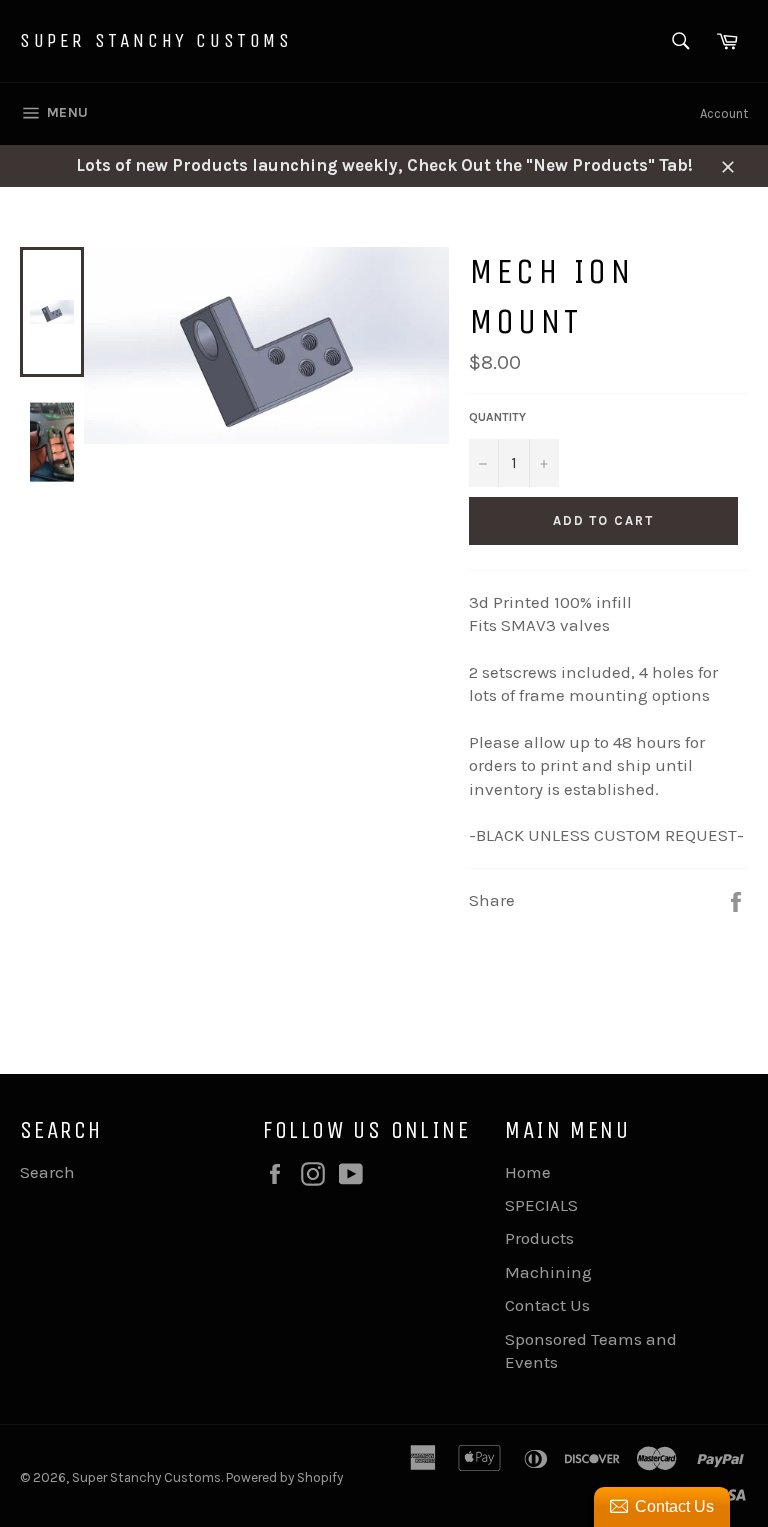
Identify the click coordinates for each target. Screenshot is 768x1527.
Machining (548, 1272)
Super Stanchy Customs (156, 40)
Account (724, 113)
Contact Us (547, 1305)
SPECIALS (541, 1205)
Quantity (497, 417)
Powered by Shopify (284, 1477)
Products (539, 1238)
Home (528, 1172)
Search (47, 1172)
